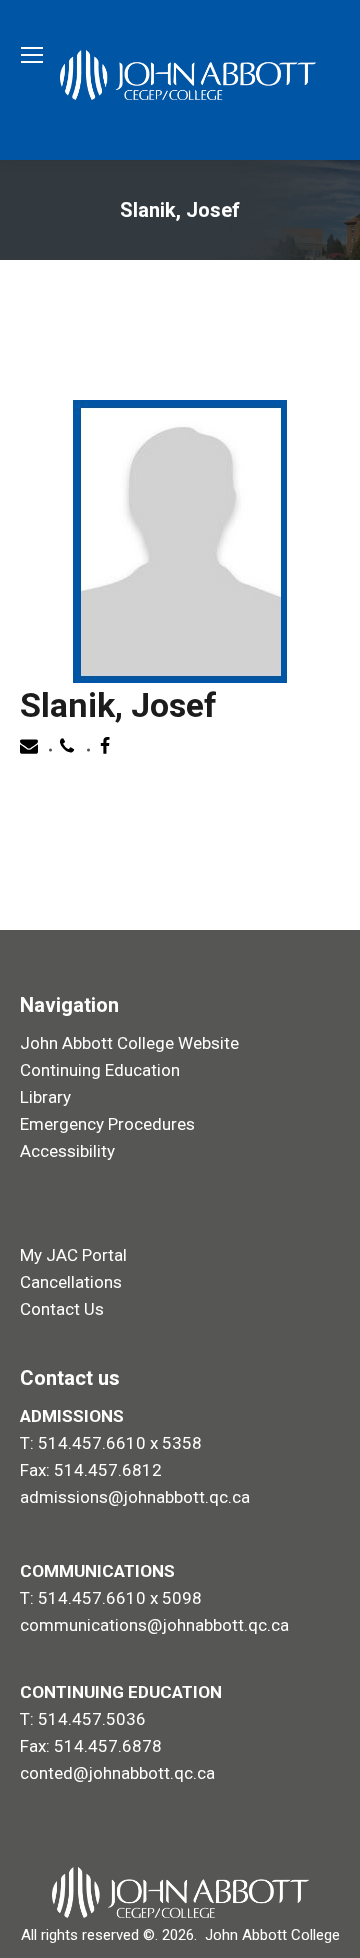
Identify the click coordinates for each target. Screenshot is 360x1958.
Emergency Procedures (107, 1124)
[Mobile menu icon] (32, 55)
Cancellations (71, 1282)
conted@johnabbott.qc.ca (117, 1773)
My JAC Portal (73, 1255)
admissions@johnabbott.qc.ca (135, 1497)
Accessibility (67, 1151)
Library (45, 1097)
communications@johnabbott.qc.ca (154, 1625)
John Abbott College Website (129, 1043)
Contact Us (62, 1309)
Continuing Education (100, 1070)
